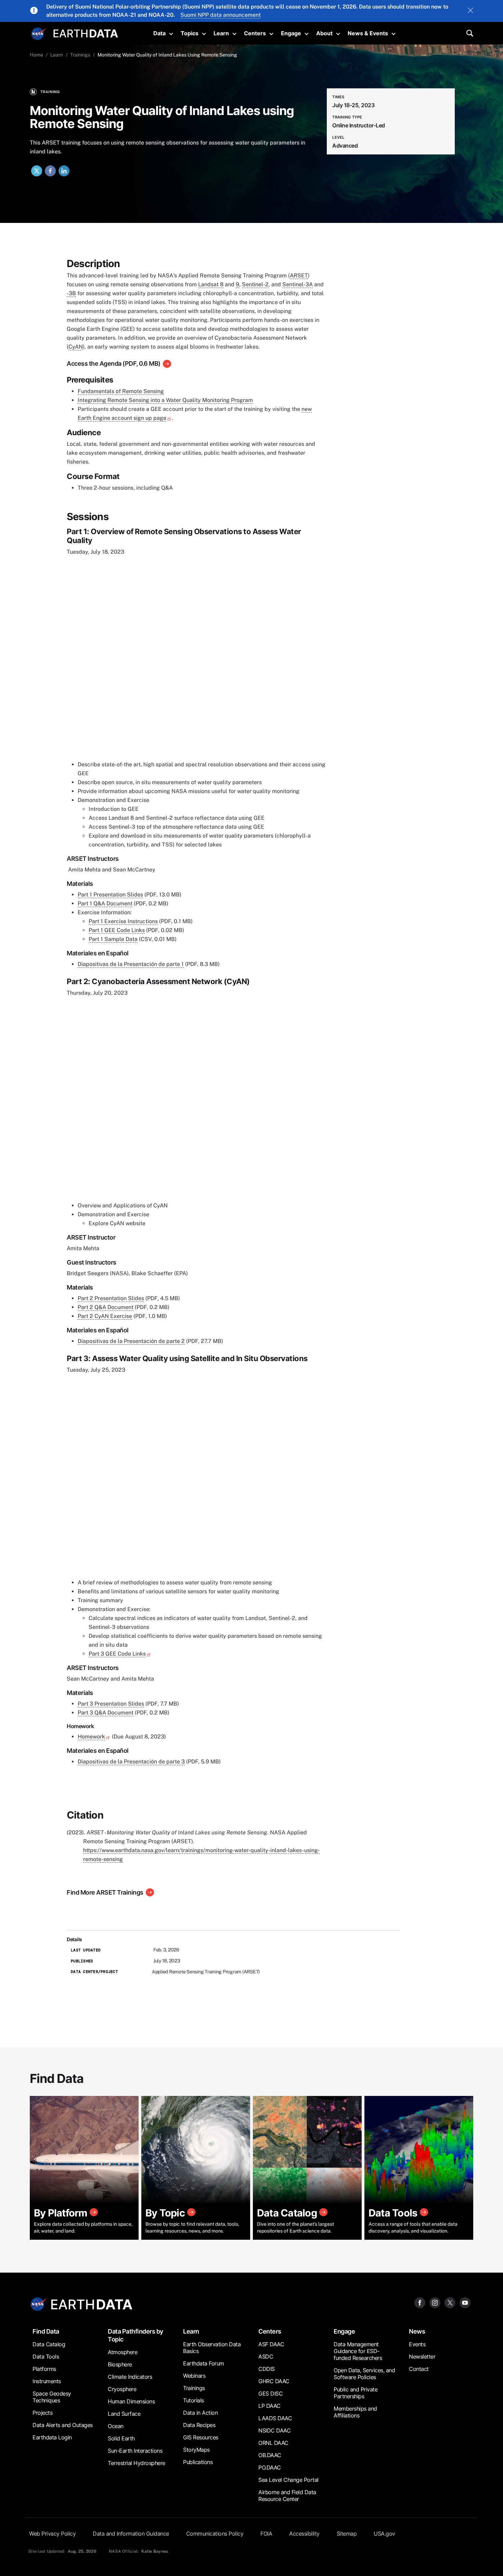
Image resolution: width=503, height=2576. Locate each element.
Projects (42, 2413)
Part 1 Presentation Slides (110, 895)
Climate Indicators (130, 2377)
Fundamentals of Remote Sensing (121, 391)
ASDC (266, 2357)
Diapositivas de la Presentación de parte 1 (131, 964)
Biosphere (120, 2364)
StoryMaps (196, 2450)
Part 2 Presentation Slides (111, 1298)
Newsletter (422, 2357)
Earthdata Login (52, 2437)
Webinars (194, 2376)
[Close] (470, 11)
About (324, 33)
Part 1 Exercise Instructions (123, 921)
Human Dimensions (131, 2401)
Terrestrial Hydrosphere (137, 2463)
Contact (419, 2369)
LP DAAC (269, 2406)
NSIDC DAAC (274, 2430)
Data (159, 33)
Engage (291, 33)
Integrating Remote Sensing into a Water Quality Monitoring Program (165, 400)
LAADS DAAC (275, 2418)
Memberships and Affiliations (355, 2412)
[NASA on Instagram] (435, 2302)
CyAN (76, 347)
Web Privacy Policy (52, 2534)
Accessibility (304, 2534)
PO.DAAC (270, 2467)
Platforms (44, 2369)
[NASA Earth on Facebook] (420, 2302)
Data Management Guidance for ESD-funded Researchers (358, 2351)
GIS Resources (201, 2437)
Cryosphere (122, 2389)
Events (417, 2344)
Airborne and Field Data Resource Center (287, 2496)
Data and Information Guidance (131, 2534)
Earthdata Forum (204, 2363)
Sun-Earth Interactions (135, 2451)
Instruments (47, 2381)
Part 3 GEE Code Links (117, 1654)
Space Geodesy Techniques (52, 2397)
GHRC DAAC (274, 2381)
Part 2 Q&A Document (106, 1307)
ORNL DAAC (273, 2443)
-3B (71, 293)
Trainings (80, 55)
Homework (91, 1737)
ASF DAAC (271, 2344)
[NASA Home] (38, 34)
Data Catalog (49, 2344)
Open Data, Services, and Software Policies (364, 2374)
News (417, 2331)
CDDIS (267, 2369)
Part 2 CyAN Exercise (105, 1316)
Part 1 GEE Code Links (117, 930)
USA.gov (384, 2534)
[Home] (86, 33)
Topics (190, 33)
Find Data (46, 2331)
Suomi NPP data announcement (221, 15)
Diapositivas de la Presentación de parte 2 (131, 1341)
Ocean (116, 2426)
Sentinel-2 (255, 284)
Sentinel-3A (298, 284)
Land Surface (124, 2414)
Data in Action (200, 2413)
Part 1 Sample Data (113, 939)
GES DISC (270, 2393)
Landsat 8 (211, 284)
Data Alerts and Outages (63, 2425)
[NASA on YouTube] (465, 2302)
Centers (255, 33)
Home (36, 55)
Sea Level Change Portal (288, 2480)
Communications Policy (215, 2534)
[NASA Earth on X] (450, 2302)
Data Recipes (199, 2425)
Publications (198, 2462)
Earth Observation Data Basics (212, 2348)
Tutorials (194, 2400)
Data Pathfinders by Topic (136, 2335)
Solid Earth (121, 2438)
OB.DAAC (270, 2455)
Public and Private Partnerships (356, 2393)
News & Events (368, 33)
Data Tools (46, 2357)
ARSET (299, 275)
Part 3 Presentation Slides (111, 1704)
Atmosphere (122, 2352)
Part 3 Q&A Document (106, 1713)
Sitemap (347, 2534)
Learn (221, 33)
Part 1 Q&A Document (105, 903)
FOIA (266, 2534)
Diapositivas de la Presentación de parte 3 (131, 1762)
